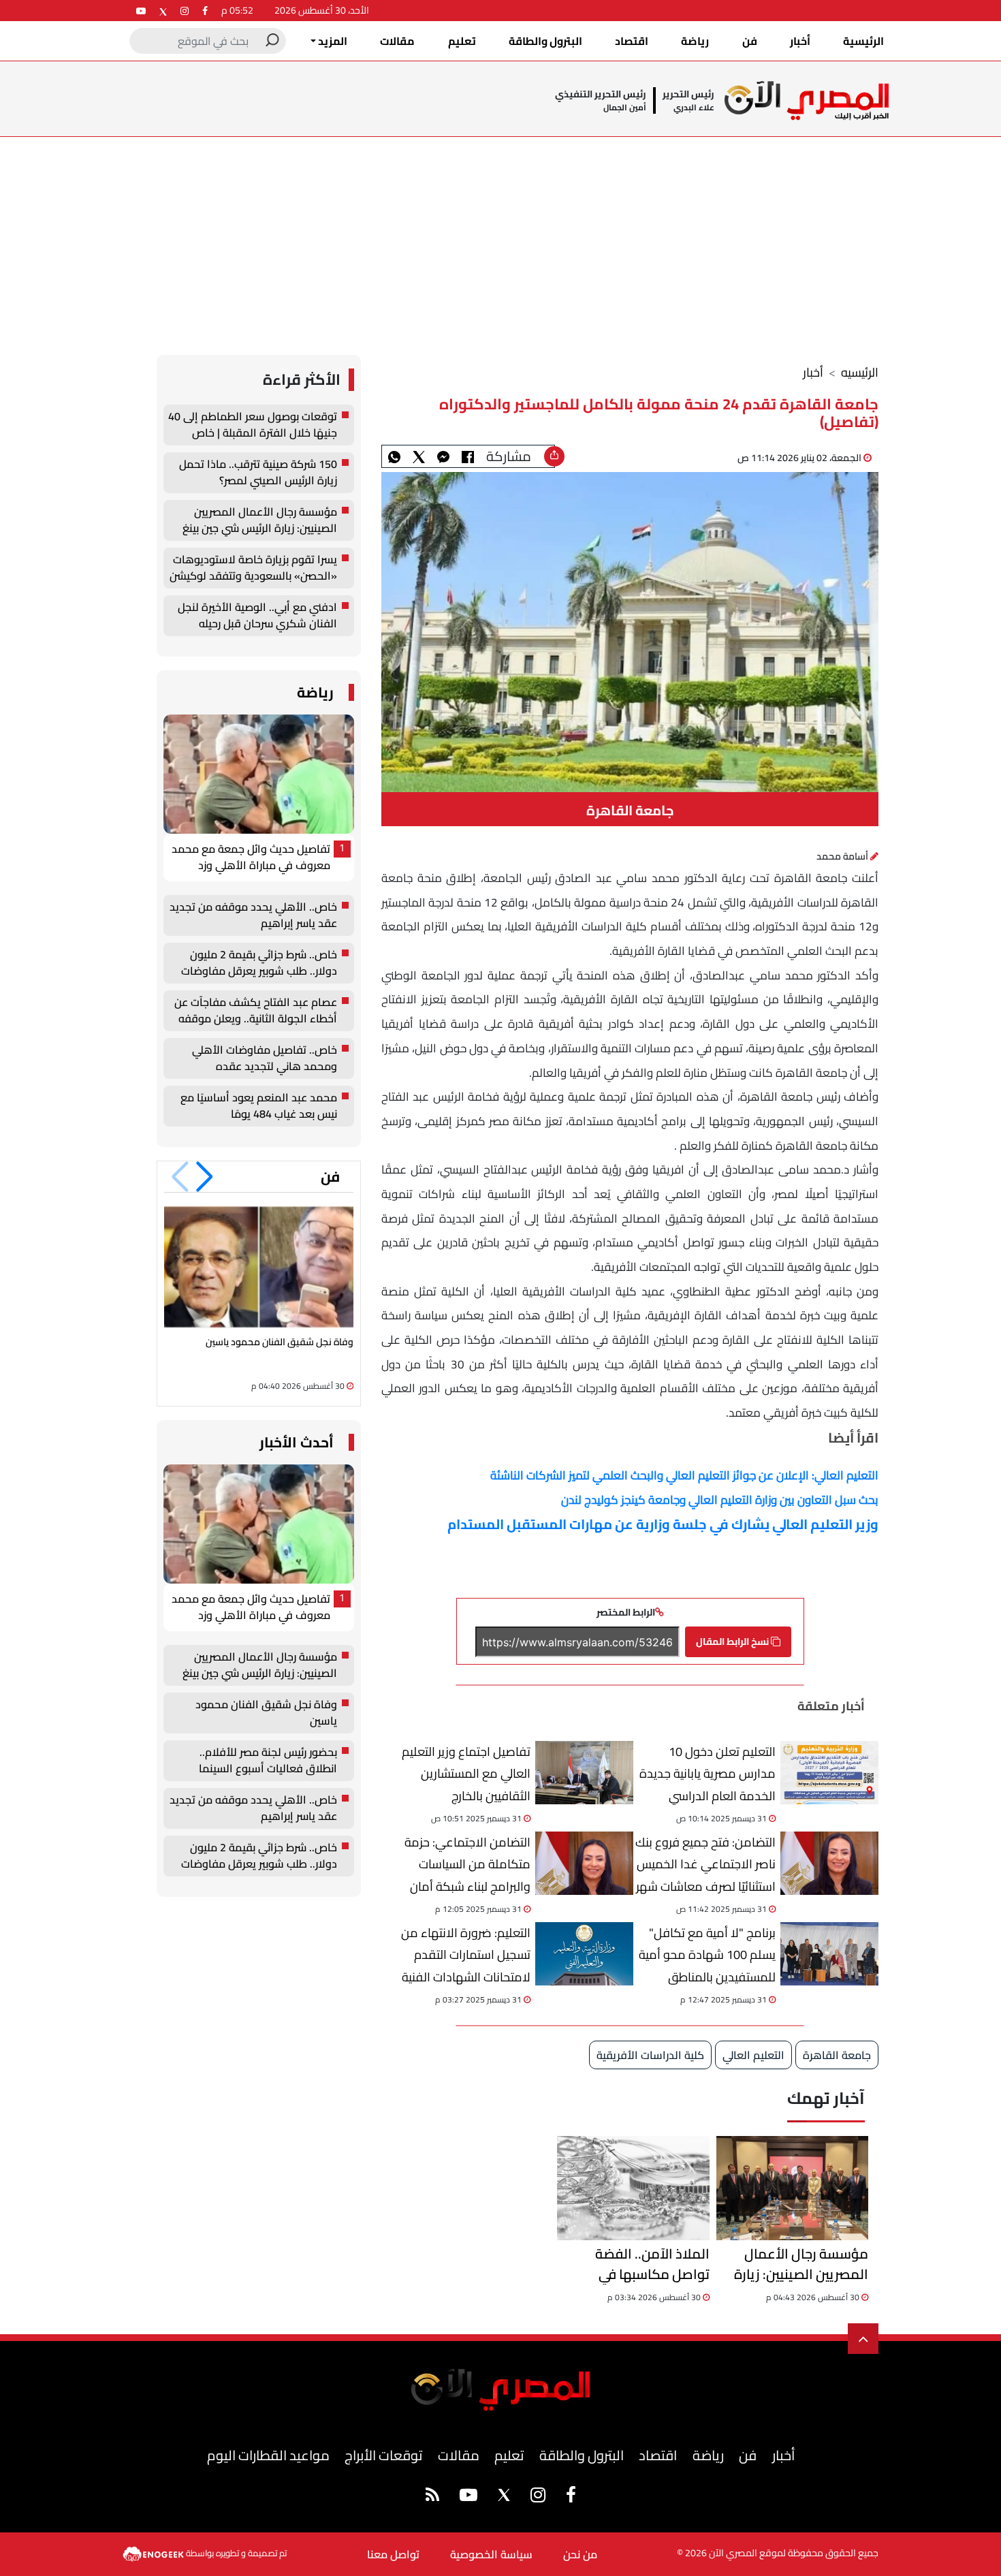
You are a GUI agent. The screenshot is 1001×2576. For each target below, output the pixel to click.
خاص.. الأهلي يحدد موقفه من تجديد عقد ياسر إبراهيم (253, 915)
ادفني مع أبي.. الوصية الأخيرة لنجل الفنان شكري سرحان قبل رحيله (257, 616)
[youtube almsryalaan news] (141, 11)
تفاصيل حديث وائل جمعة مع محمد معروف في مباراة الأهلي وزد (251, 858)
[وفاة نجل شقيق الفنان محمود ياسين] (259, 1267)
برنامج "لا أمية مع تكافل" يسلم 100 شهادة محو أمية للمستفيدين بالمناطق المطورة (707, 1954)
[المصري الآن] (807, 100)
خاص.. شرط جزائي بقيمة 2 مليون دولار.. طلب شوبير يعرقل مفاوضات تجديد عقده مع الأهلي (259, 963)
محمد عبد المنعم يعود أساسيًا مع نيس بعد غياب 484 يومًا (259, 1106)
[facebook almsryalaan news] (205, 11)
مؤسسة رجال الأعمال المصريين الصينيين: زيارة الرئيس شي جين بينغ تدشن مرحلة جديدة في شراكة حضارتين (795, 2264)
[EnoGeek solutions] (154, 2552)
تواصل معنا (393, 2554)
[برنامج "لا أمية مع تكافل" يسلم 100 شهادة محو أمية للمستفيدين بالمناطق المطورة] (829, 1954)
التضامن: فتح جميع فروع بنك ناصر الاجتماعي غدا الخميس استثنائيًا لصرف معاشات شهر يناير (705, 1864)
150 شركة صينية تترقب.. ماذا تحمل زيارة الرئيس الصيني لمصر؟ (258, 473)
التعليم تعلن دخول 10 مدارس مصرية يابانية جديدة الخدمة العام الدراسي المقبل (708, 1773)
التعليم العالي (753, 2055)
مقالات (397, 41)
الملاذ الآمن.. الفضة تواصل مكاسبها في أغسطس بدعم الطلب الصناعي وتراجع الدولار (646, 2264)
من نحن (580, 2554)
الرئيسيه (860, 372)
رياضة (695, 41)
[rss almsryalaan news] (432, 2497)
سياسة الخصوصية (491, 2554)
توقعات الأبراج (383, 2455)
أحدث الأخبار (297, 1442)
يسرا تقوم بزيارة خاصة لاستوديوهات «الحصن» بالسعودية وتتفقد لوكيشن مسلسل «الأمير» (253, 568)
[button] (205, 1177)
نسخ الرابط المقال (733, 1642)
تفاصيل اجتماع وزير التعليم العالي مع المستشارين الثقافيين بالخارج (466, 1773)
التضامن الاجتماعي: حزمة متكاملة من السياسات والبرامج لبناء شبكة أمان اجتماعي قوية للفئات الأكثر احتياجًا (463, 1864)
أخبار (800, 41)
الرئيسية (863, 41)
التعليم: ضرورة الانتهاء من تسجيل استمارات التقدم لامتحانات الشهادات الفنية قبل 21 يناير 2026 (466, 1954)
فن (750, 41)
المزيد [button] (332, 41)
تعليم (462, 41)
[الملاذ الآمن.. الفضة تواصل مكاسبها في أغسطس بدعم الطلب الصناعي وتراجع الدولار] (633, 2188)
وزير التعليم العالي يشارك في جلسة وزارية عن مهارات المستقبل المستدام (663, 1524)
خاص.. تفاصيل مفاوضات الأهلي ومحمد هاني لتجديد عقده (265, 1058)
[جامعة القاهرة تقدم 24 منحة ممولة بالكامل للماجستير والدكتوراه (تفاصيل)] (443, 456)
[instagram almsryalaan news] (185, 11)
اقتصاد (632, 41)
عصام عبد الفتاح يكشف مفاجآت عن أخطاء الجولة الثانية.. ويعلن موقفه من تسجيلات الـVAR (256, 1011)
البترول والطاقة (545, 41)
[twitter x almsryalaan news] (163, 11)
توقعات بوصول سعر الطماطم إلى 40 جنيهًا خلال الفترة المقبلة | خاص (253, 425)
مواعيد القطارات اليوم (268, 2455)
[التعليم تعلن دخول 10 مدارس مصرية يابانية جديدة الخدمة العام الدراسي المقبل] (829, 1773)
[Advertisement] (500, 239)
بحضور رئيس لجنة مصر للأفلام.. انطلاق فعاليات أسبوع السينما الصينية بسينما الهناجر (268, 1761)
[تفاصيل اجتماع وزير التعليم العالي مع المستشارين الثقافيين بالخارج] (584, 1773)
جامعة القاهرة (837, 2055)
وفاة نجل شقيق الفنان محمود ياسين (280, 1342)
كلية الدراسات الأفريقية (650, 2055)
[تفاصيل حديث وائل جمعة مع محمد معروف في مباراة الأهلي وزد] (259, 774)
